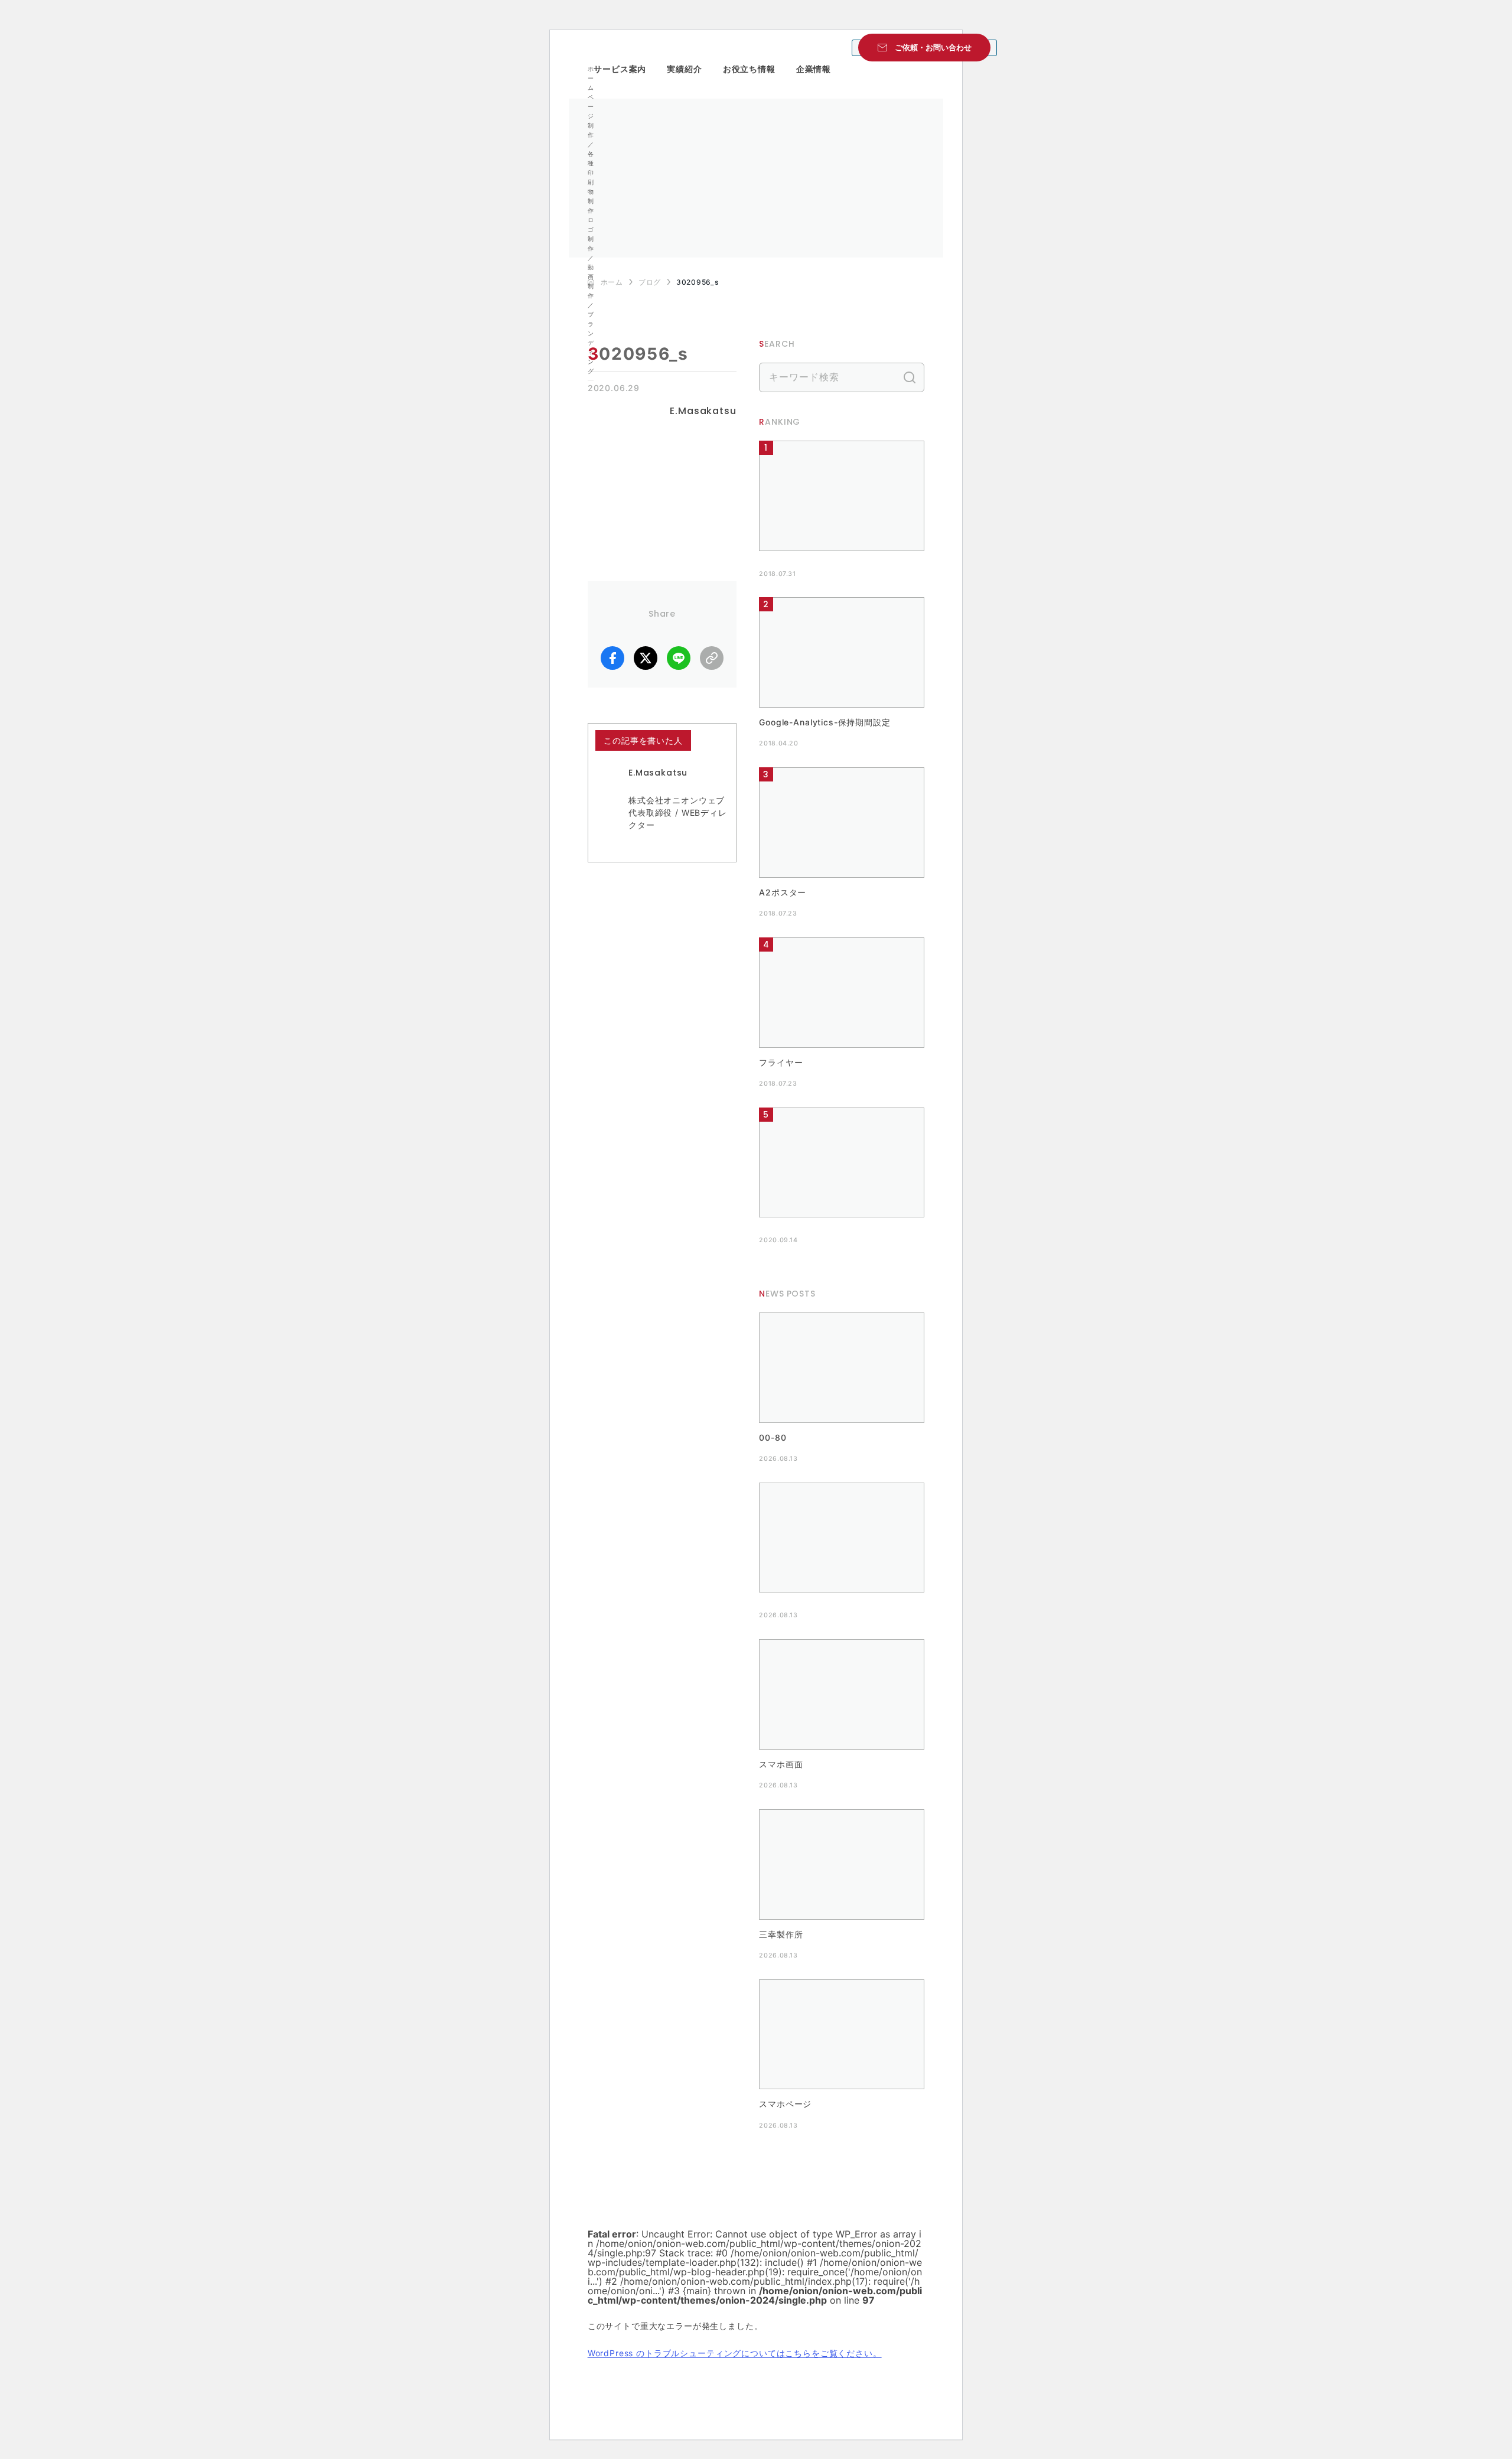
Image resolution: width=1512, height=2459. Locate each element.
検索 (910, 377)
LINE (679, 658)
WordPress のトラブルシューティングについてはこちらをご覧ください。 (735, 2353)
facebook (612, 658)
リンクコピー (712, 658)
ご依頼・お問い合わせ (933, 47)
